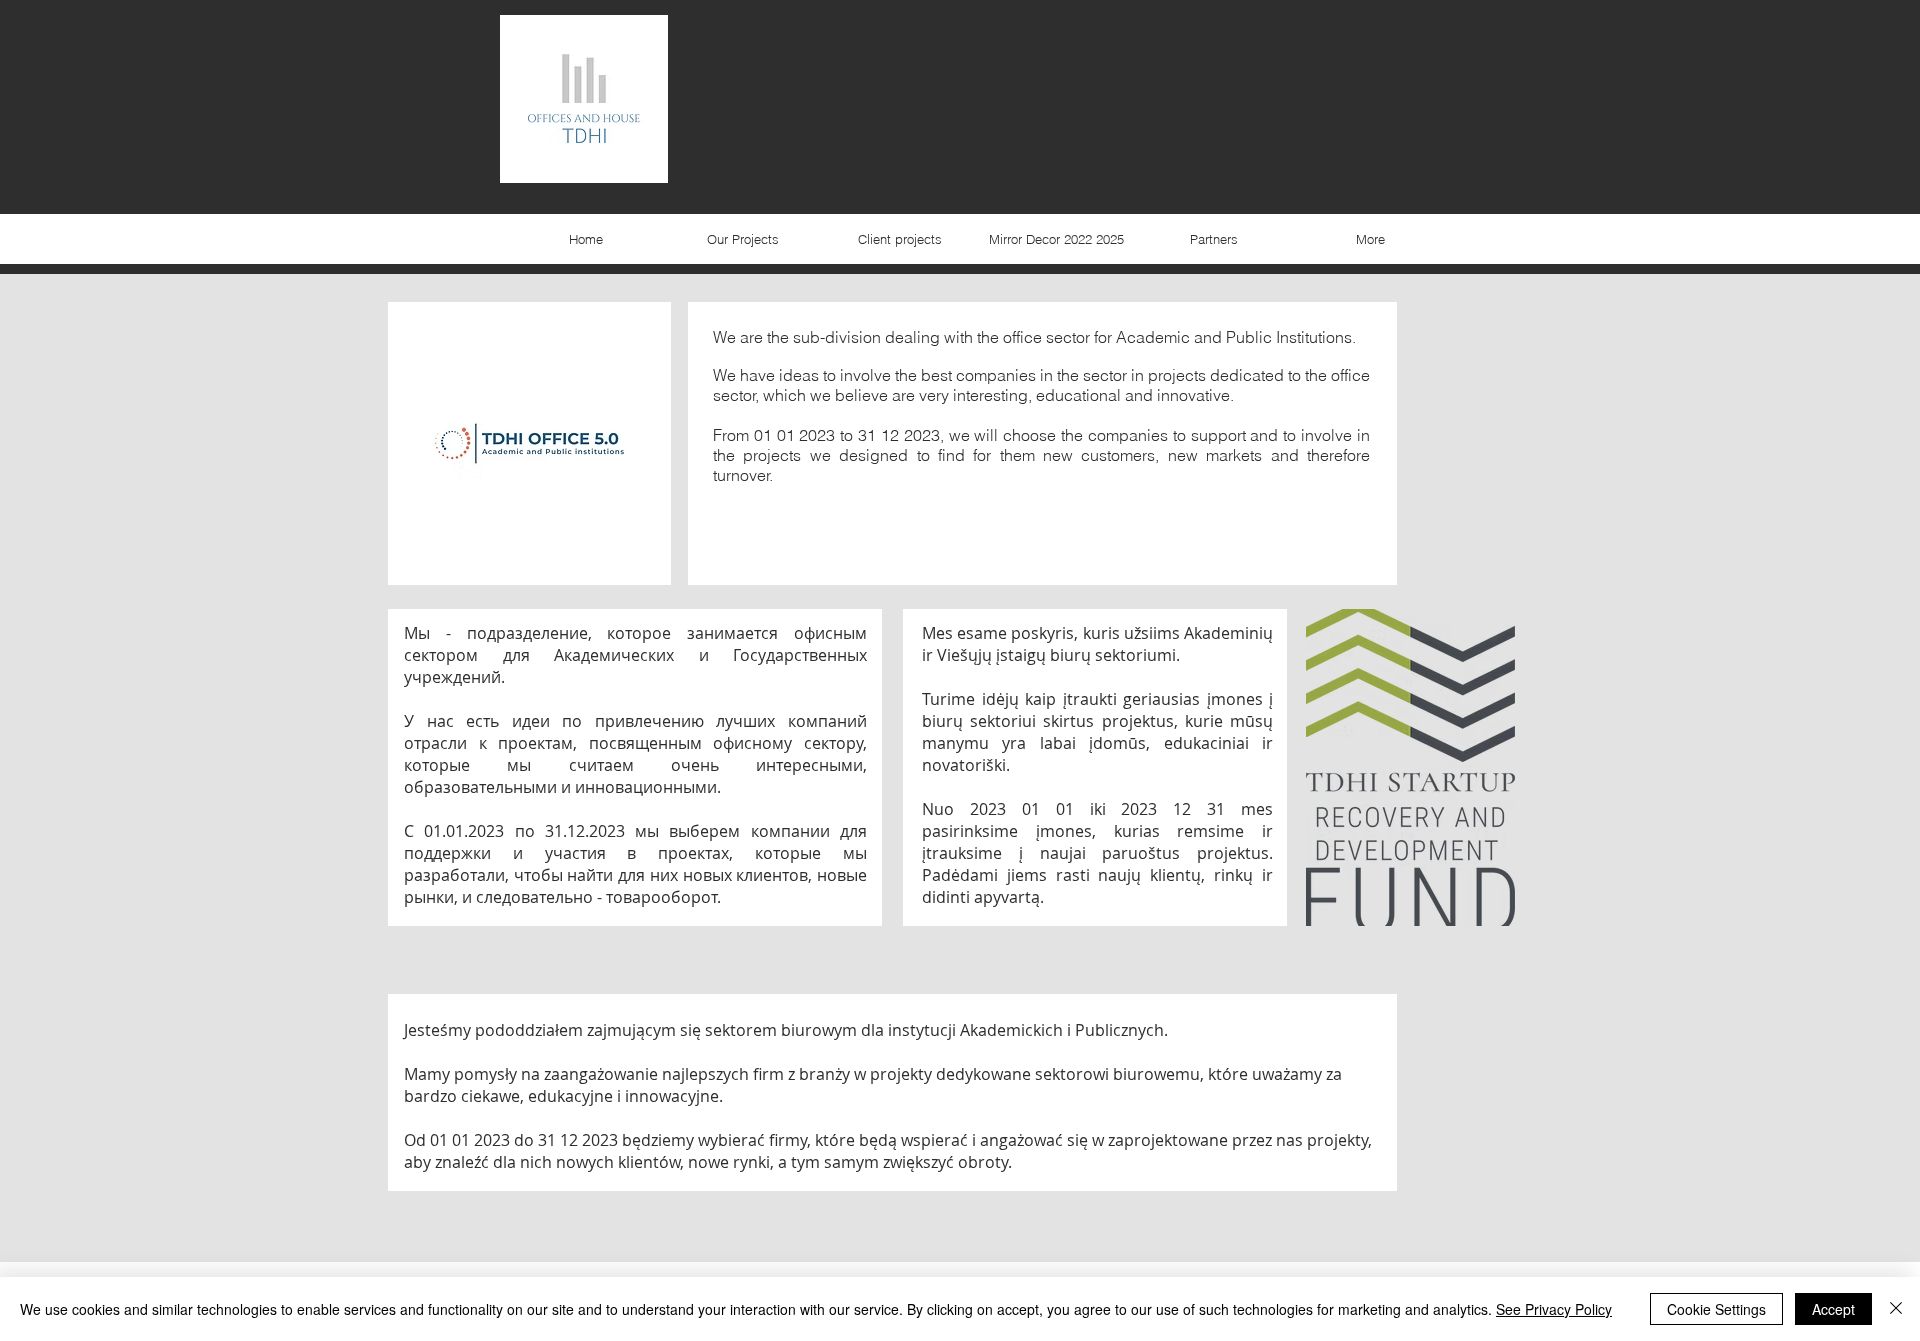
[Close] (1896, 1309)
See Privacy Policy (1554, 1309)
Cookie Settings (1716, 1309)
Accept (1833, 1309)
